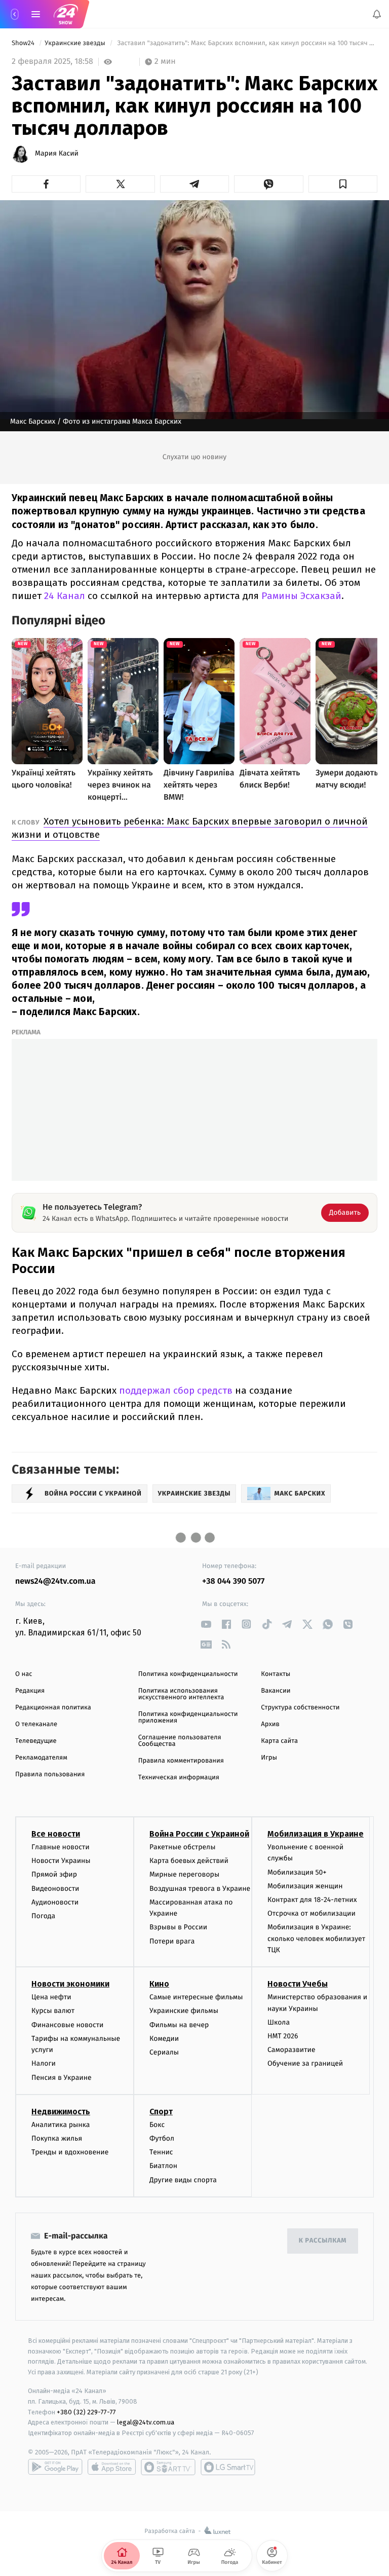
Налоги (44, 2063)
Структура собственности (300, 1708)
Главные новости (61, 1847)
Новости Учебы (298, 1984)
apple (112, 2467)
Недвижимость (61, 2112)
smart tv (168, 2467)
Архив (270, 1724)
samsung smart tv (228, 2467)
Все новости (56, 1834)
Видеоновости (55, 1888)
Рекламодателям (41, 1758)
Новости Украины (61, 1861)
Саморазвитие (291, 2050)
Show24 (24, 43)
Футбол (162, 2138)
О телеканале (36, 1724)
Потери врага (172, 1941)
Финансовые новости (67, 2024)
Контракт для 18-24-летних (312, 1900)
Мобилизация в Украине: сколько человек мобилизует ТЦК (316, 1938)
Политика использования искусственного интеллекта (181, 1694)
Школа (279, 2022)
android (55, 2467)
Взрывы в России (178, 1927)
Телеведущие (36, 1741)
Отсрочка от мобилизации (312, 1913)
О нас (24, 1674)
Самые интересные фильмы (196, 1997)
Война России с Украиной (199, 1834)
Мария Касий (57, 154)
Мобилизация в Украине (316, 1834)
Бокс (157, 2125)
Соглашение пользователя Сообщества (180, 1741)
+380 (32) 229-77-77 (86, 2412)
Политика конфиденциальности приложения (188, 1718)
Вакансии (276, 1691)
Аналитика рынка (61, 2125)
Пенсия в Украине (62, 2077)
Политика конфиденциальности (188, 1674)
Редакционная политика (53, 1708)
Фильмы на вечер (179, 2024)
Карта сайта (279, 1741)
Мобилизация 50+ (297, 1872)
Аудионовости (55, 1902)
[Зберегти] (343, 184)
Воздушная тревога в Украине (200, 1888)
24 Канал (65, 596)
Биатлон (163, 2166)
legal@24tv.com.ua (146, 2422)
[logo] (66, 14)
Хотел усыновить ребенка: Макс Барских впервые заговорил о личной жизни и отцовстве (190, 828)
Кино (159, 1984)
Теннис (161, 2152)
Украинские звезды (76, 43)
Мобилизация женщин (305, 1886)
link (206, 1624)
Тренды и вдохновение (70, 2152)
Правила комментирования (181, 1761)
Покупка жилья (57, 2138)
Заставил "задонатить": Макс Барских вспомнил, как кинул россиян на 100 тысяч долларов (246, 43)
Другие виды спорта (183, 2179)
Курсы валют (53, 2011)
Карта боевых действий (189, 1861)
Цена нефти (51, 1997)
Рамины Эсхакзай (301, 596)
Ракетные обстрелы (182, 1847)
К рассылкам (323, 2241)
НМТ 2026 (283, 2036)
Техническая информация (179, 1778)
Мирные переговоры (184, 1874)
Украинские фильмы (184, 2011)
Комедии (164, 2039)
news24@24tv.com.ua (55, 1581)
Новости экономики (70, 1984)
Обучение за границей (305, 2063)
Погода (43, 1916)
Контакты (276, 1674)
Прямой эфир (54, 1874)
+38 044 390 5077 (233, 1581)
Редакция (30, 1691)
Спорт (161, 2112)
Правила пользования (50, 1775)
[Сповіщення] (377, 14)
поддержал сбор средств (176, 1390)
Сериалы (164, 2052)
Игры (269, 1758)
